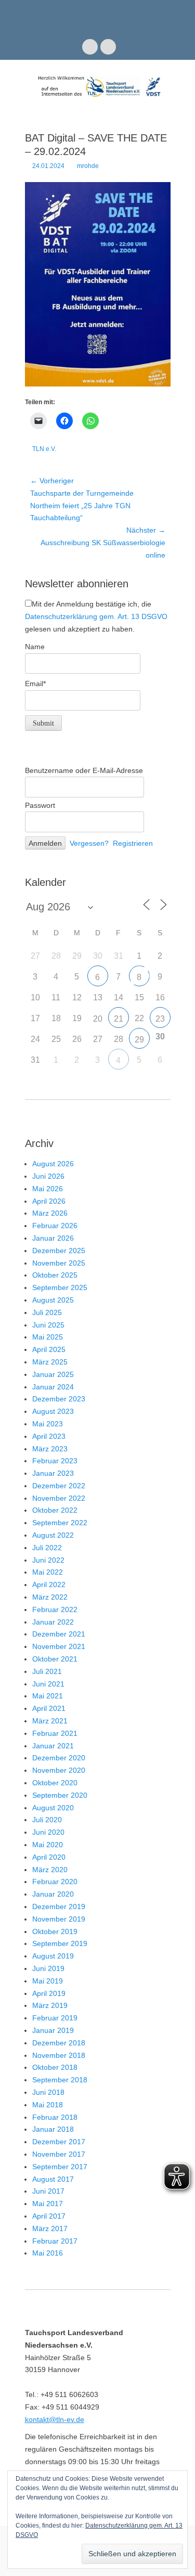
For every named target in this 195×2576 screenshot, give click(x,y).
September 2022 (60, 1523)
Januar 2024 (53, 1387)
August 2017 (53, 2179)
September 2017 (60, 2167)
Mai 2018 (48, 2105)
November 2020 (59, 1770)
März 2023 (50, 1449)
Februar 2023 (55, 1461)
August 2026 (53, 1164)
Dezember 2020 (59, 1758)
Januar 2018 (53, 2129)
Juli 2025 (47, 1312)
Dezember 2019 (59, 1907)
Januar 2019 (53, 2030)
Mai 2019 (48, 1981)
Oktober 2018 (55, 2067)
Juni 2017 (48, 2191)
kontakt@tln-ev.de (55, 2419)
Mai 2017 (48, 2204)
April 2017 (49, 2216)
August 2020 (53, 1808)
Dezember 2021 (59, 1634)
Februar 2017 (55, 2241)
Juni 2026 (48, 1176)
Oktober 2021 (55, 1659)
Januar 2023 (53, 1473)
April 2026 (49, 1201)
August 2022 (53, 1535)
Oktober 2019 (55, 1931)
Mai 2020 (48, 1845)
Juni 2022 (48, 1560)
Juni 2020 (48, 1832)
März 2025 (50, 1362)
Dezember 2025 (59, 1251)
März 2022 (50, 1597)
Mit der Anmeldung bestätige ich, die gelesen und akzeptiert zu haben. (96, 616)
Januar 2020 (53, 1894)
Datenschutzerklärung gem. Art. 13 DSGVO (96, 616)
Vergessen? (89, 843)
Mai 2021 (48, 1696)
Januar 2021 (53, 1746)
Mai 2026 (48, 1189)
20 (98, 1019)
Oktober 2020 (55, 1783)
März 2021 (50, 1721)
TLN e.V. (44, 449)
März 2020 (50, 1870)
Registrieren (133, 843)
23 (160, 1019)
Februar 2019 (55, 2018)
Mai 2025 (48, 1337)
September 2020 (60, 1795)
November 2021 (59, 1646)
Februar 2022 (55, 1609)
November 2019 (59, 1919)
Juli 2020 (47, 1820)
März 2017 (50, 2229)
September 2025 (60, 1287)
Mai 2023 (48, 1424)
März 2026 (50, 1213)
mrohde (88, 166)
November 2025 (59, 1263)
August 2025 (53, 1300)
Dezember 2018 (59, 2043)
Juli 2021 (47, 1671)
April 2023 (49, 1436)
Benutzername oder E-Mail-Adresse (84, 770)
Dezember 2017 (59, 2142)
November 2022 (59, 1498)
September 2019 (60, 1943)
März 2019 (50, 2005)
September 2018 (60, 2080)
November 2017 (59, 2154)
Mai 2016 (48, 2253)
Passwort (40, 805)
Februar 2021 (55, 1733)
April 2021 (49, 1708)
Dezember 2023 (59, 1399)
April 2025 (49, 1349)
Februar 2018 (55, 2117)
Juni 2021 (48, 1684)
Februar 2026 (55, 1226)
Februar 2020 (55, 1882)
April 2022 (49, 1585)
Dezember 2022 (59, 1486)
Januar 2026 (53, 1238)
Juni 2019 (48, 1968)
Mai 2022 (48, 1572)
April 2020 (49, 1857)
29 (139, 1040)
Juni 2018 (48, 2092)
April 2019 (49, 1993)
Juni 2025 (48, 1325)
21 (119, 1019)
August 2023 (53, 1411)
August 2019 (53, 1956)
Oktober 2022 (55, 1510)
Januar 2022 (53, 1622)
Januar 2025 (53, 1374)
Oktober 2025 (55, 1275)
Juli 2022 (47, 1548)
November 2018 (59, 2055)
